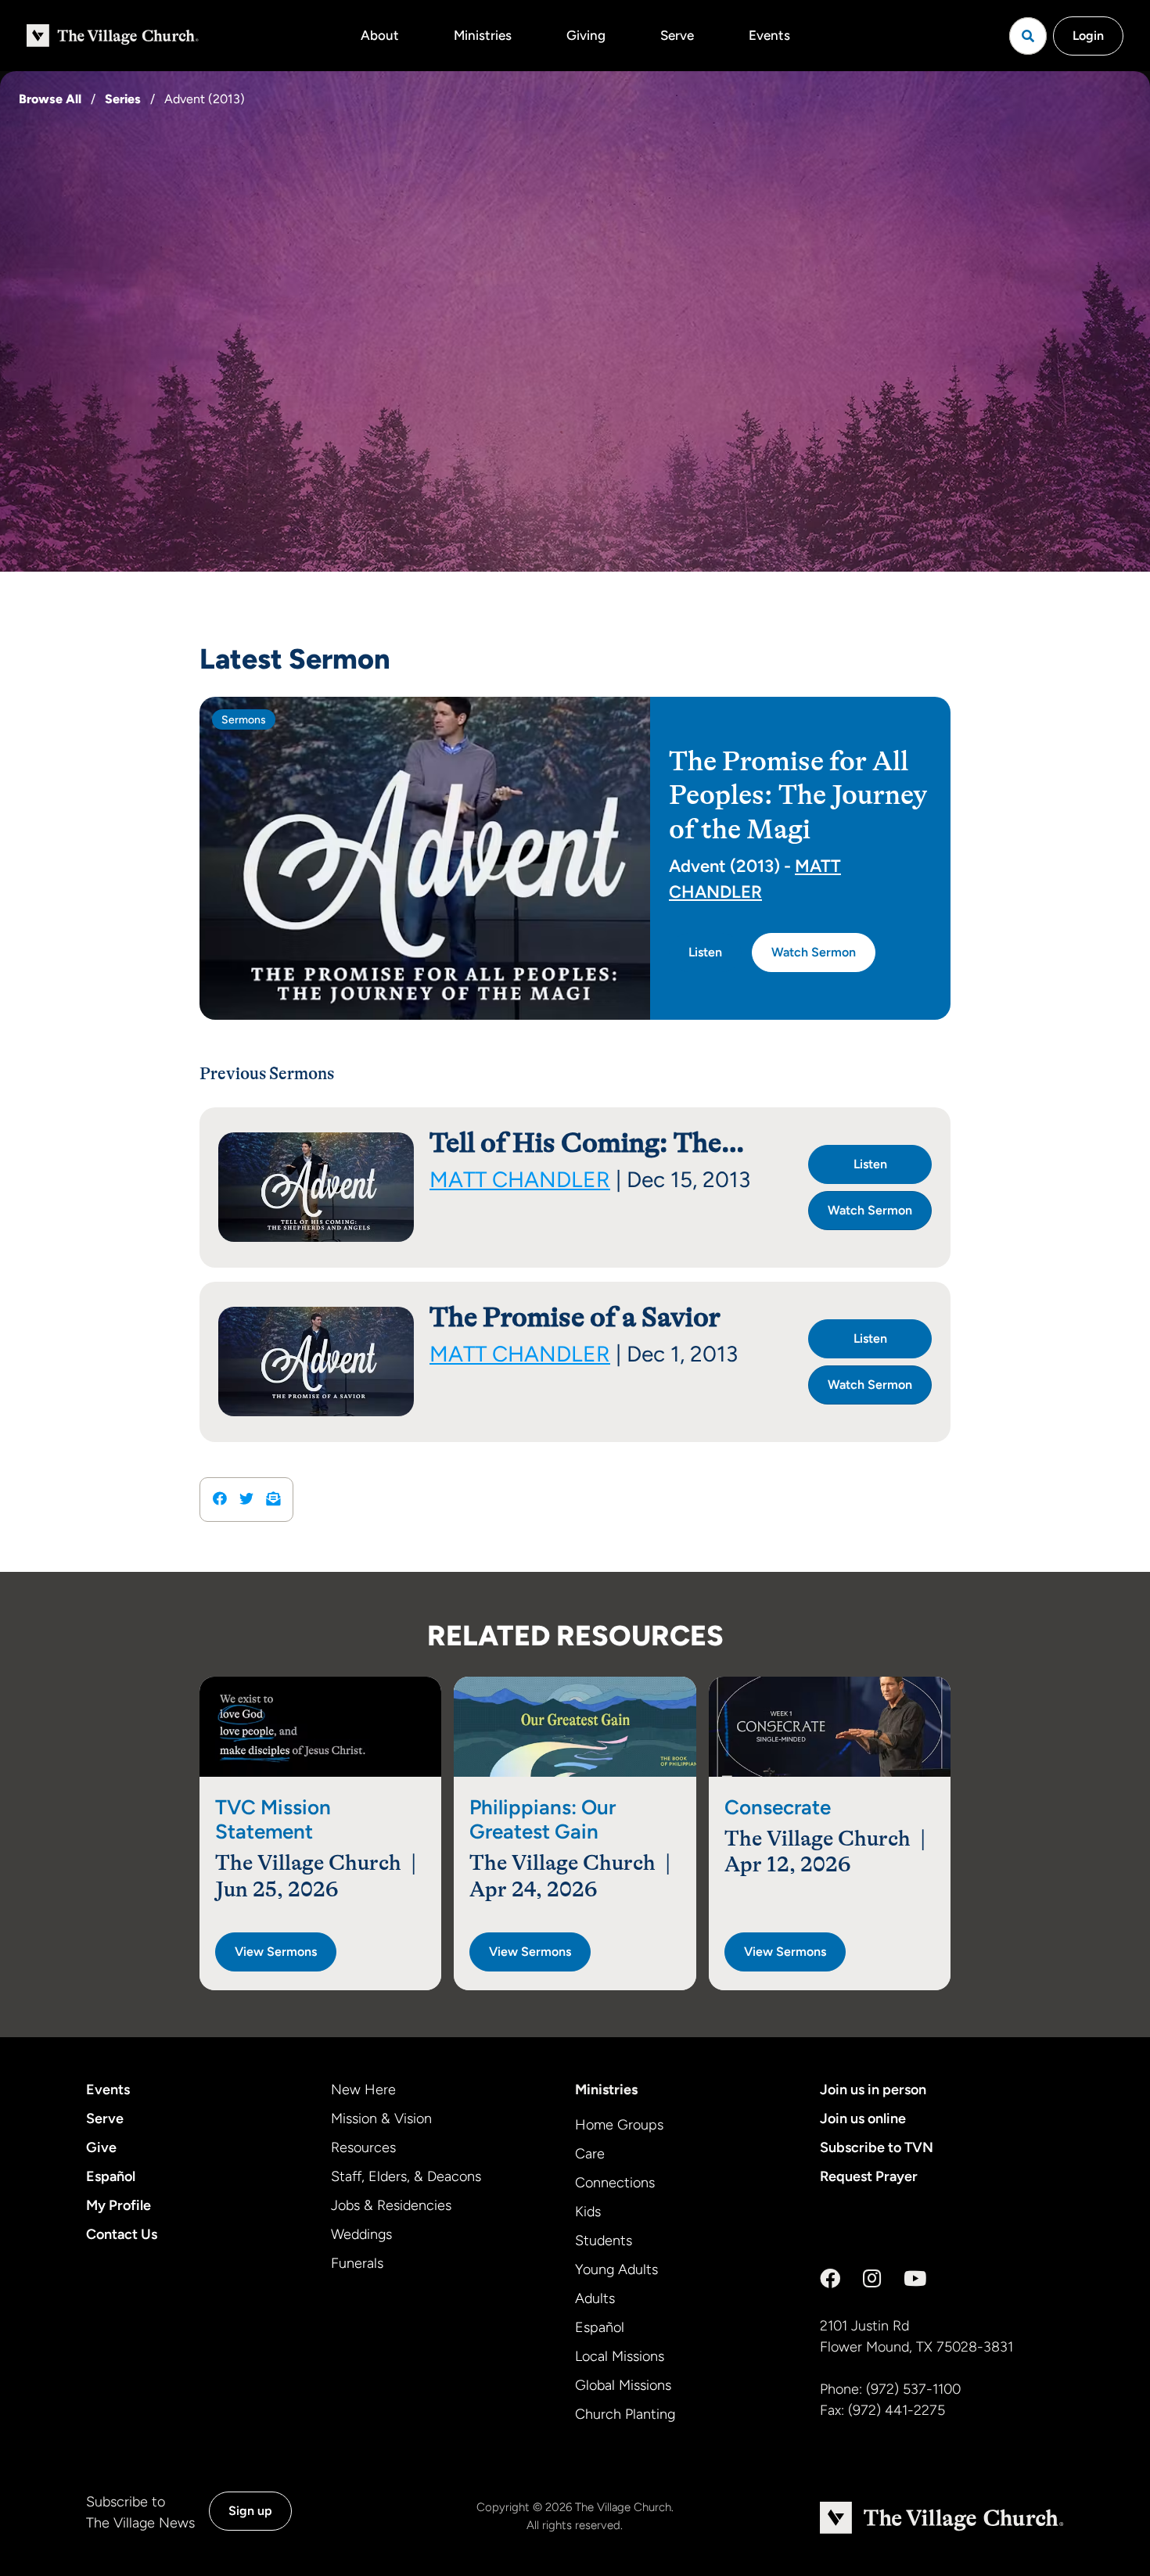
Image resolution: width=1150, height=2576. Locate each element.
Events (769, 35)
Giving (586, 35)
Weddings (361, 2234)
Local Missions (620, 2356)
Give (101, 2147)
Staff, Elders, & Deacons (406, 2176)
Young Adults (616, 2269)
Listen (705, 952)
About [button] (380, 35)
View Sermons (276, 1952)
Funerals (357, 2263)
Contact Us (122, 2234)
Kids (588, 2212)
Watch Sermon (814, 952)
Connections (615, 2183)
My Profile (119, 2205)
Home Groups (619, 2125)
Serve (677, 35)
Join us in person (873, 2090)
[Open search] (1028, 36)
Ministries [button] (483, 35)
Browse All (50, 99)
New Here (363, 2090)
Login (1088, 36)
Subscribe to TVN (877, 2147)
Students (604, 2241)
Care (590, 2154)
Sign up (250, 2511)
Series (123, 99)
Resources (363, 2147)
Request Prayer (869, 2176)
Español (111, 2176)
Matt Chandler (520, 1179)
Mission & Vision (381, 2119)
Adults (595, 2298)
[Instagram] (872, 2279)
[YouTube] (915, 2279)
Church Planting (625, 2414)
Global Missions (623, 2385)
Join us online (863, 2119)
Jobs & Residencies (391, 2205)
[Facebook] (830, 2279)
